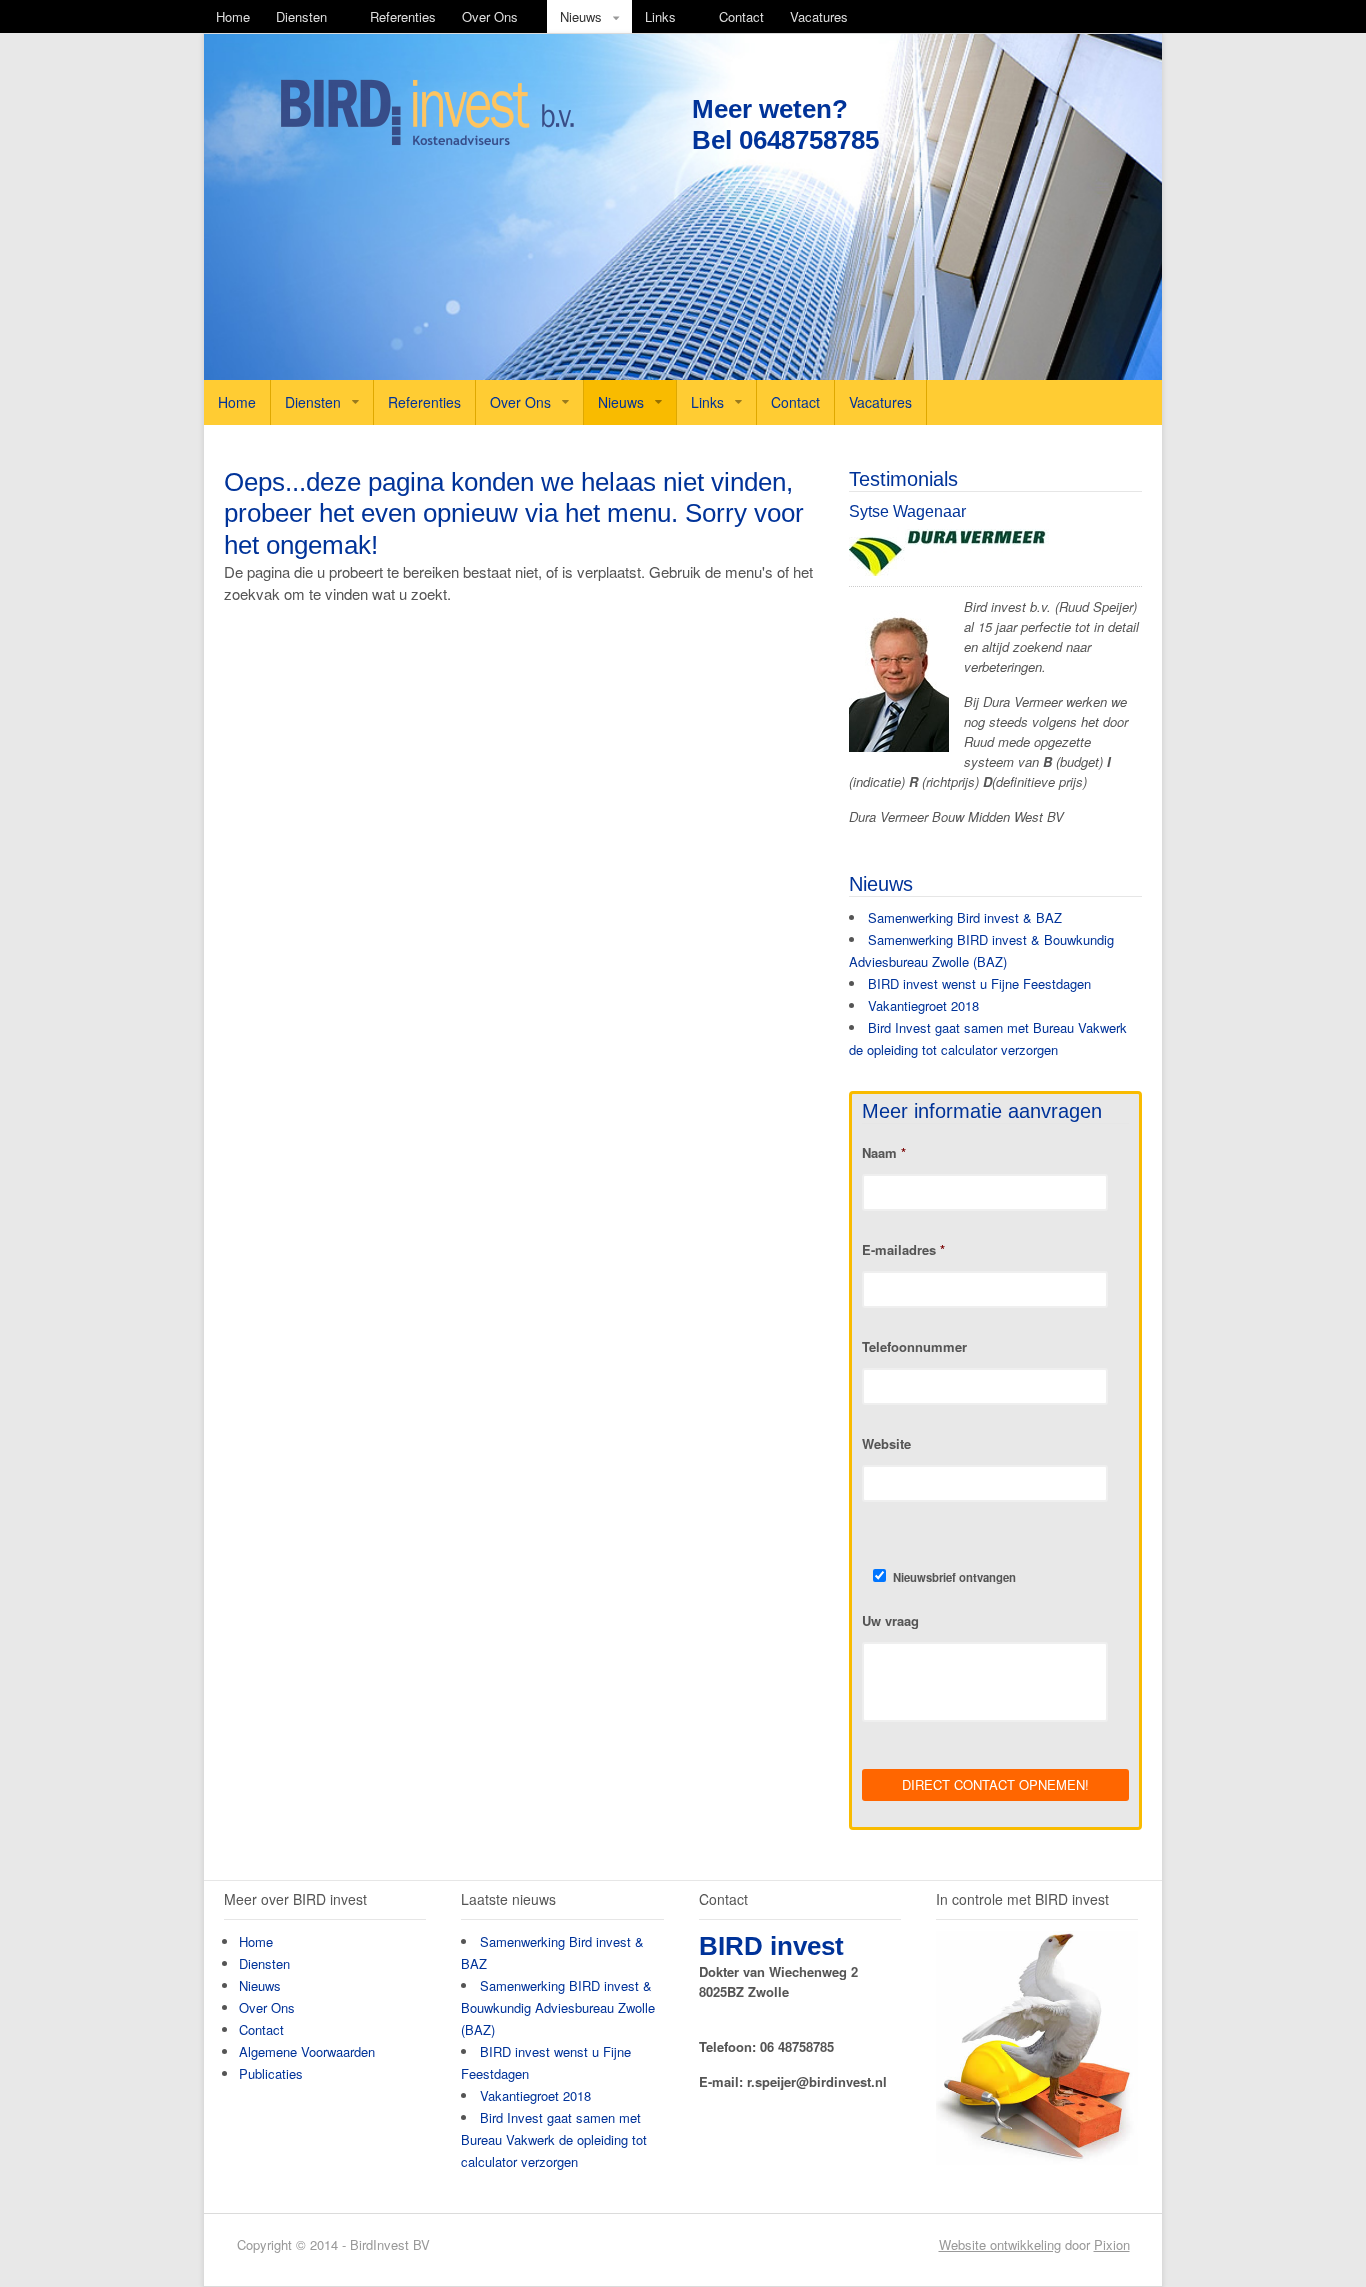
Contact (741, 16)
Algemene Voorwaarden (307, 2051)
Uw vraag (890, 1621)
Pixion (1112, 2244)
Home (233, 16)
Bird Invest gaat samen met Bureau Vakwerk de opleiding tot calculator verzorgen (554, 2139)
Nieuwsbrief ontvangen (954, 1577)
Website (886, 1444)
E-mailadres (903, 1250)
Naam (884, 1153)
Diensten (301, 16)
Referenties (403, 16)
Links (660, 16)
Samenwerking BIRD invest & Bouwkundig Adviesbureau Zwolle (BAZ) (558, 2007)
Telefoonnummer (914, 1347)
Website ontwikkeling (1000, 2244)
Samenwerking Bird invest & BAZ (965, 917)
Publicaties (271, 2073)
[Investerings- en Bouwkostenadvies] (427, 141)
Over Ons (490, 16)
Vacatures (819, 16)
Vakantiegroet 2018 (923, 1005)
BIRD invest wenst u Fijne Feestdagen (979, 983)
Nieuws (581, 16)
